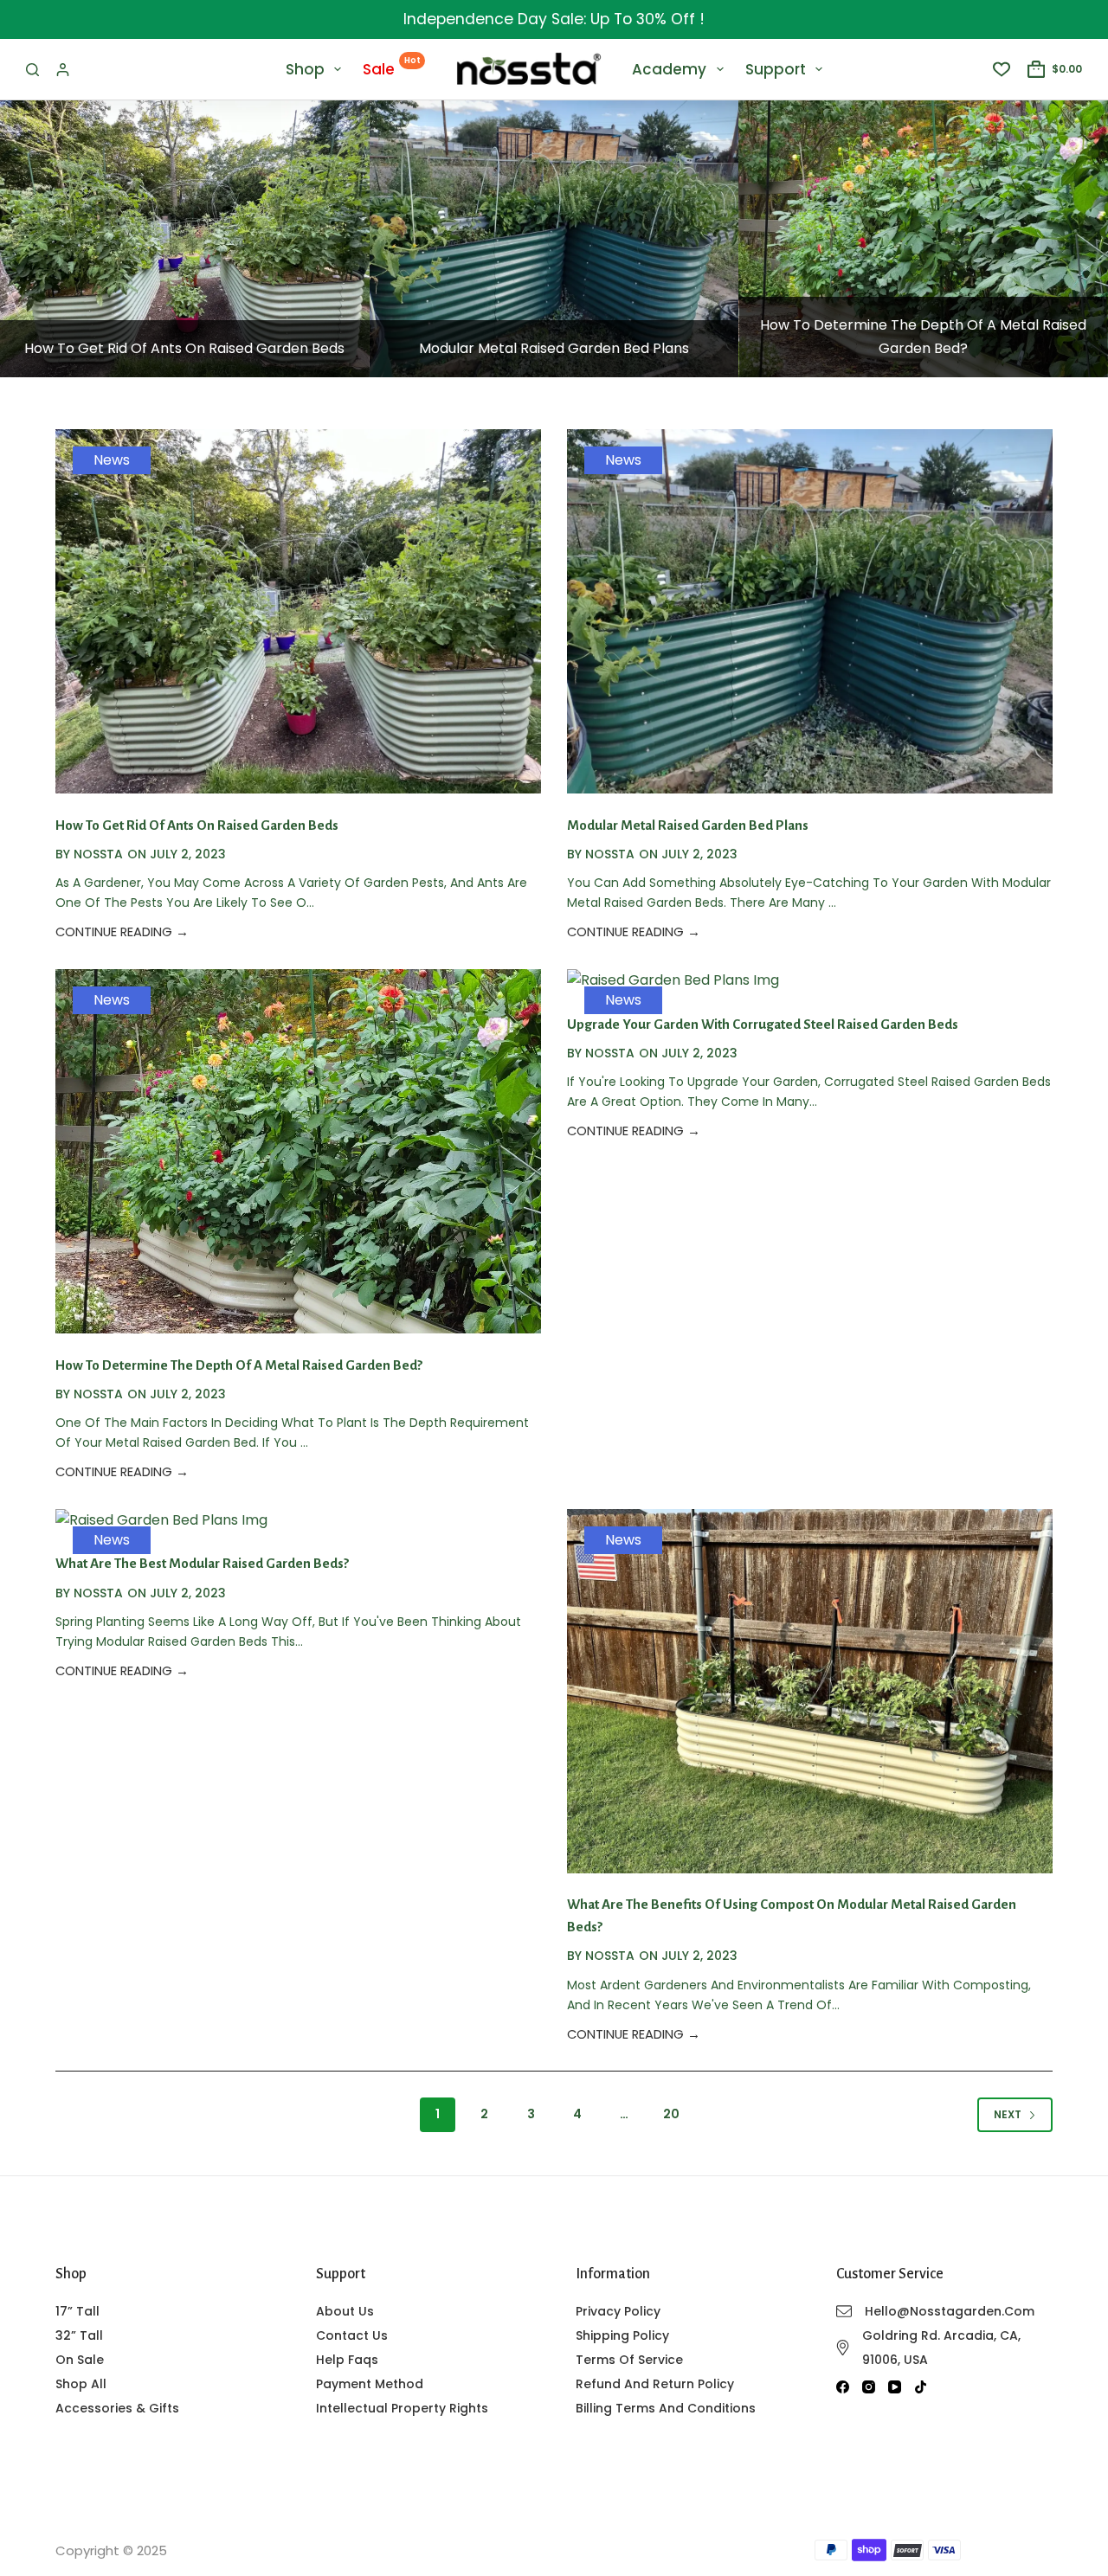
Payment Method (370, 2384)
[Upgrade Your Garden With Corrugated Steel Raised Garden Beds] (673, 981)
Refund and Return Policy (655, 2384)
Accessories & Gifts (117, 2408)
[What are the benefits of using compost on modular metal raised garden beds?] (810, 1691)
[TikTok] (921, 2387)
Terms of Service (629, 2360)
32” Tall (79, 2335)
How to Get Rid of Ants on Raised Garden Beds (184, 348)
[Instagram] (869, 2387)
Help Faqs (347, 2360)
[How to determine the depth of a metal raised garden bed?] (923, 239)
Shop (305, 69)
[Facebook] (843, 2387)
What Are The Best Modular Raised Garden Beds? (202, 1563)
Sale (392, 67)
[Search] (32, 70)
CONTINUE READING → (122, 932)
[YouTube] (895, 2387)
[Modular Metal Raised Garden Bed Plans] (554, 239)
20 (671, 2114)
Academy (669, 69)
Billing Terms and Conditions (666, 2408)
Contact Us (352, 2335)
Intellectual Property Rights (402, 2408)
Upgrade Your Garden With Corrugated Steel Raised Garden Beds (763, 1024)
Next (1008, 2114)
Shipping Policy (622, 2335)
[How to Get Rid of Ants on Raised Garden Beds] (185, 239)
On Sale (80, 2360)
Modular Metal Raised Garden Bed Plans (554, 348)
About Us (345, 2311)
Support (776, 69)
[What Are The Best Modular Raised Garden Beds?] (161, 1521)
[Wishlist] (1002, 69)
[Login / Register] (63, 70)
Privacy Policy (618, 2311)
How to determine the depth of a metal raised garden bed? (239, 1365)
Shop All (81, 2384)
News (112, 460)
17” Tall (77, 2311)
